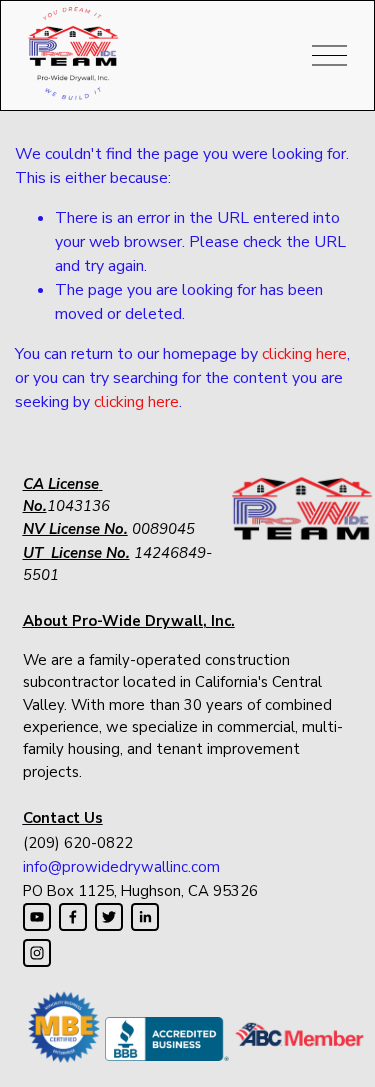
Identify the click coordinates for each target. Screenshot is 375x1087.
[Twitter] (109, 917)
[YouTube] (37, 917)
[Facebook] (73, 917)
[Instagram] (37, 953)
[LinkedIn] (145, 917)
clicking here (304, 354)
